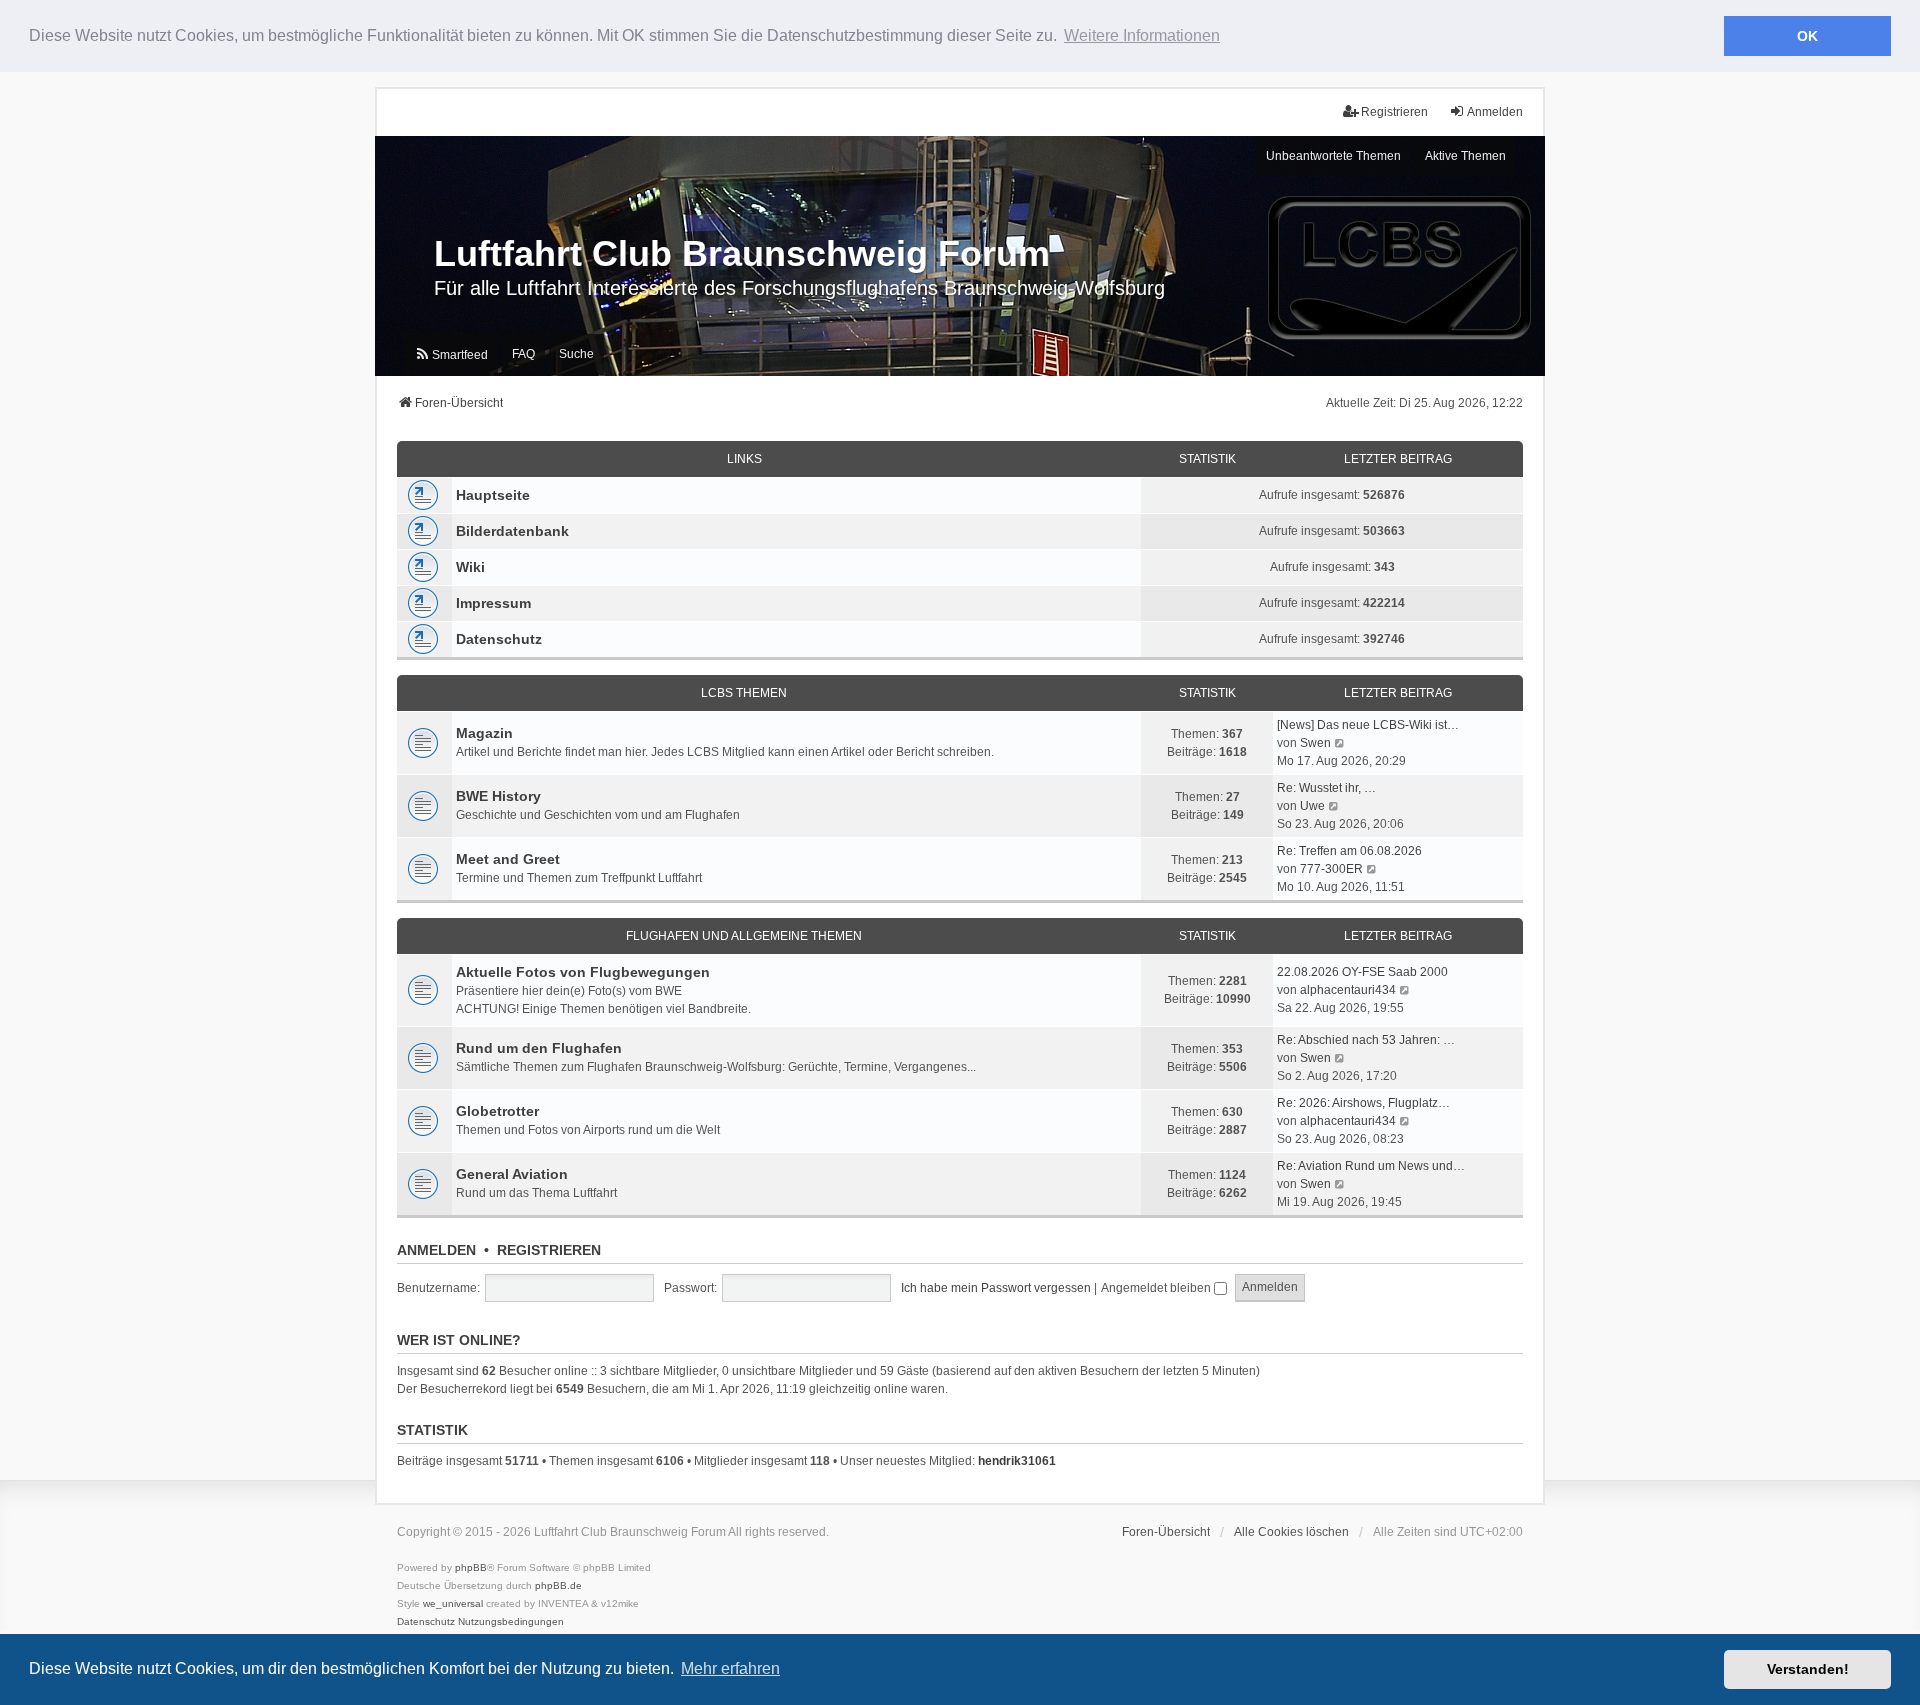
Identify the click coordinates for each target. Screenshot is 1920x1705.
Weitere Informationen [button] (1142, 35)
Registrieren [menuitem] (1394, 112)
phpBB (471, 1567)
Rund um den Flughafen (539, 1048)
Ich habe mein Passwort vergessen (996, 1288)
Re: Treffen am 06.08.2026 (1349, 851)
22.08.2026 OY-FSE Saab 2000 (1362, 972)
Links (744, 459)
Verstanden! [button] (1808, 1669)
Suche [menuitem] (576, 354)
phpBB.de (558, 1585)
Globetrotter (497, 1111)
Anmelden (436, 1250)
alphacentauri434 (1348, 990)
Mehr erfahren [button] (730, 1668)
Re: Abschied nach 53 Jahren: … (1366, 1040)
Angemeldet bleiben (1157, 1288)
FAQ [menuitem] (523, 354)
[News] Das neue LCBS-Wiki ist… (1368, 725)
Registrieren (549, 1250)
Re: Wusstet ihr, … (1326, 788)
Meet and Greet (508, 859)
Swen (1315, 743)
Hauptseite (493, 495)
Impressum (493, 603)
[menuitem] (451, 355)
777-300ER (1331, 869)
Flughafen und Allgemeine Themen (744, 936)
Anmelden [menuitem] (1495, 112)
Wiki (470, 567)
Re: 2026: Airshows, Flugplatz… (1363, 1103)
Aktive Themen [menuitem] (1465, 156)
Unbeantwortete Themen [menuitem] (1333, 156)
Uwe (1312, 806)
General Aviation (512, 1174)
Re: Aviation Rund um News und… (1371, 1166)
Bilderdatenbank (512, 531)
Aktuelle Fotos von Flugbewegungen (583, 972)
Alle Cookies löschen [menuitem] (1291, 1532)
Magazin (484, 733)
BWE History (498, 796)
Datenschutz (499, 639)
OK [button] (1807, 36)
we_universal (453, 1603)
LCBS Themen (744, 693)
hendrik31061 (1017, 1461)
